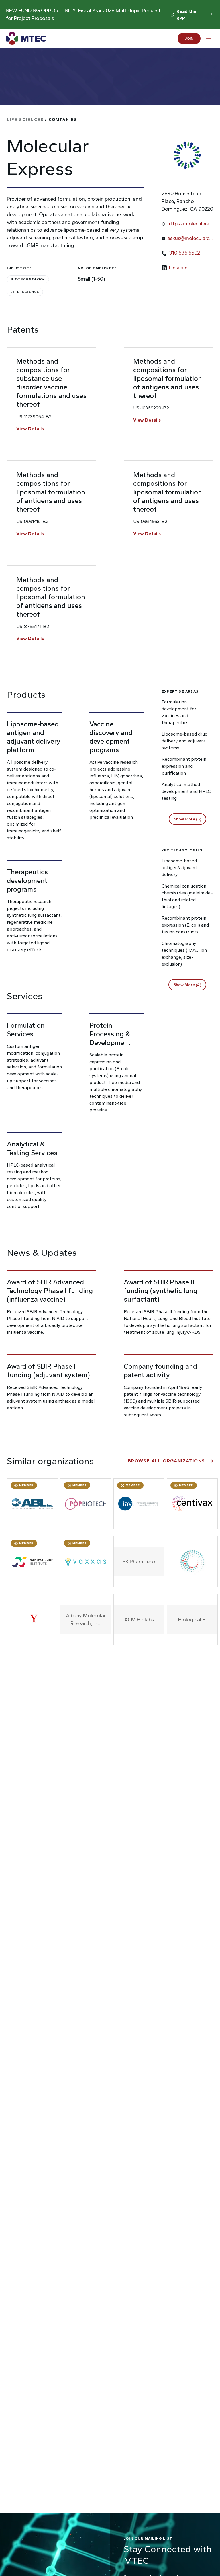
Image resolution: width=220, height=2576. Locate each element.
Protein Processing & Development (110, 1034)
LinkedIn (178, 268)
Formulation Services (26, 1030)
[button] (187, 819)
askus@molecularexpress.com (190, 239)
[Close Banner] (211, 14)
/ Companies (42, 120)
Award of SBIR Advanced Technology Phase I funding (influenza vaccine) (50, 1291)
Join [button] (189, 38)
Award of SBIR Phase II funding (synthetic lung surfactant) (161, 1291)
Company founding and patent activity (160, 1371)
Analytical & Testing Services (32, 1148)
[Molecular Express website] (187, 155)
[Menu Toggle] (209, 38)
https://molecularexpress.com (189, 224)
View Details (30, 429)
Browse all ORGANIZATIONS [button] (166, 1461)
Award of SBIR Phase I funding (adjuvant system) (48, 1371)
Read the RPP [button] (187, 15)
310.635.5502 (184, 253)
